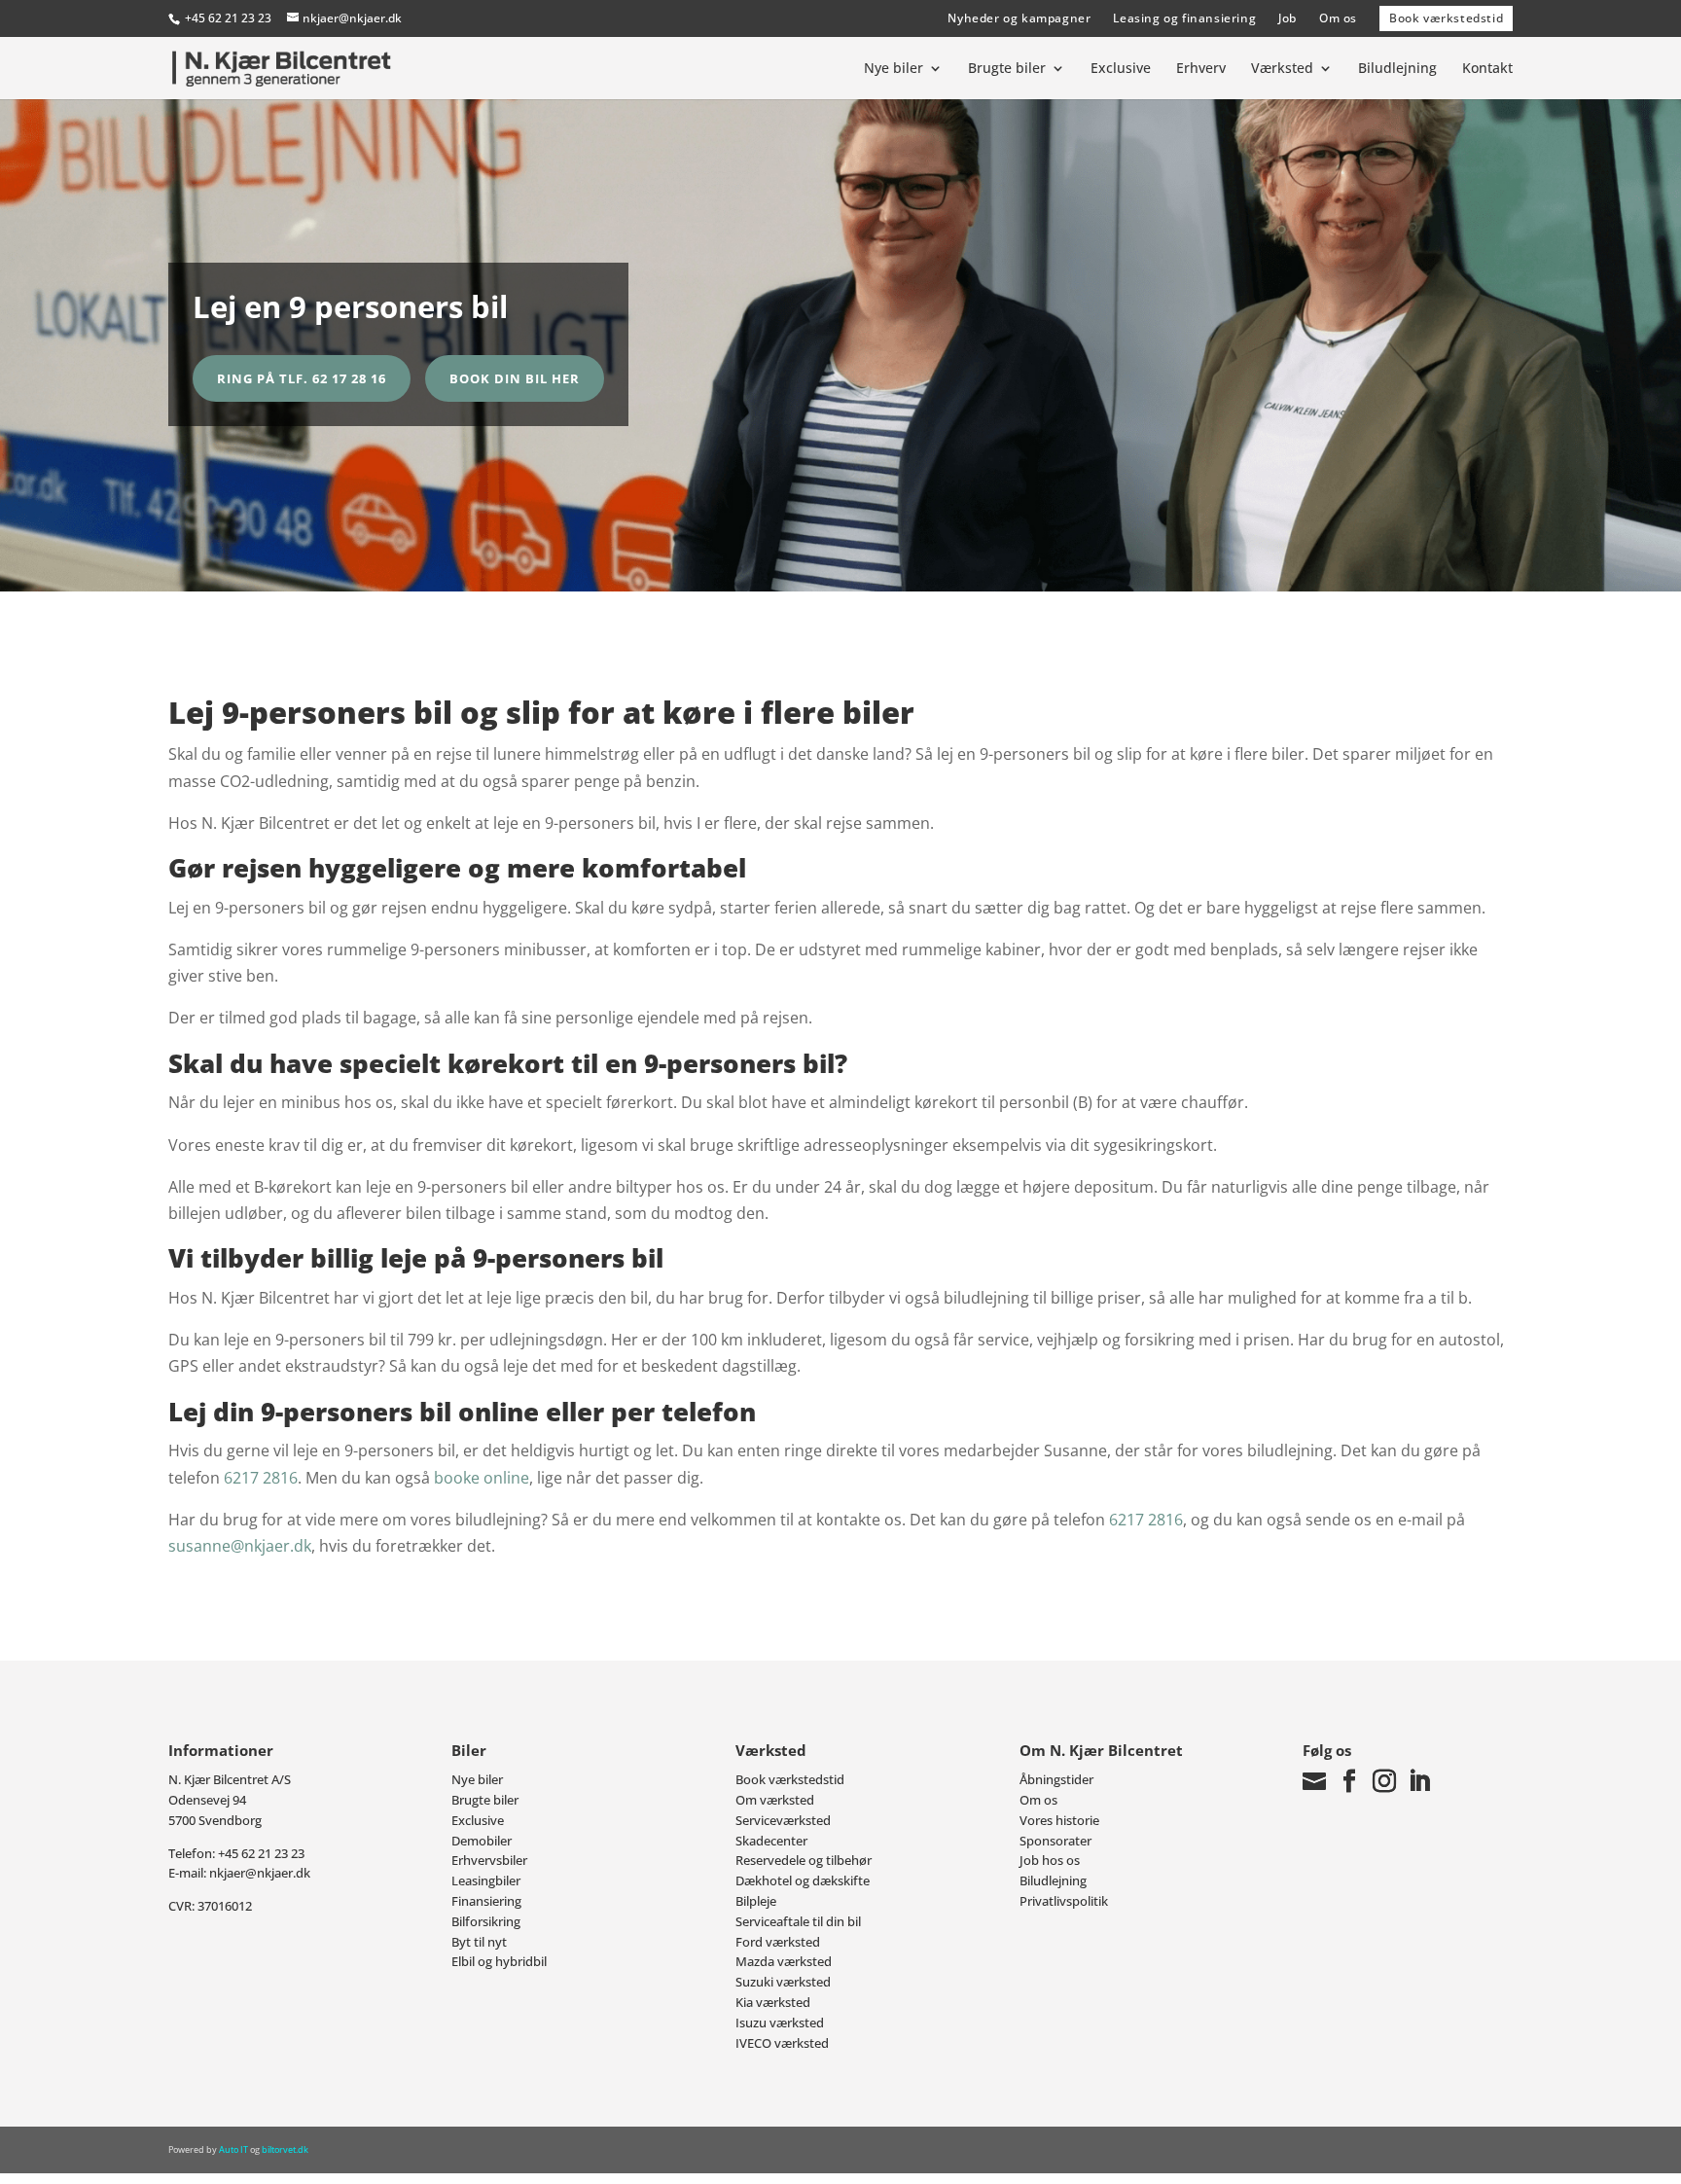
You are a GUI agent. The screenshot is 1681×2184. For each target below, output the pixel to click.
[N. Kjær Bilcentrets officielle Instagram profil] (1384, 1781)
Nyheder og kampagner (1019, 18)
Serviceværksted (783, 1820)
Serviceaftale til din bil (798, 1921)
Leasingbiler (486, 1880)
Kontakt (1487, 69)
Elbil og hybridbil (499, 1961)
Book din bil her (515, 378)
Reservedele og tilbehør (804, 1860)
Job (1288, 18)
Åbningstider (1056, 1779)
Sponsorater (1055, 1841)
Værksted (1282, 69)
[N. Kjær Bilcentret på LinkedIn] (1419, 1781)
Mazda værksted (784, 1961)
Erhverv (1201, 69)
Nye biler (894, 69)
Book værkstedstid (1446, 18)
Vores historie (1059, 1820)
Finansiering (486, 1901)
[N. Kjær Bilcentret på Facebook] (1349, 1781)
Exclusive (1121, 69)
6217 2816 (259, 1478)
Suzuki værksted (783, 1982)
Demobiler (482, 1841)
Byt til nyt (479, 1942)
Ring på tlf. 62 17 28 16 (302, 378)
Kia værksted (773, 2002)
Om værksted (775, 1800)
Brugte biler (1007, 69)
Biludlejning (1397, 69)
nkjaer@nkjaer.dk (260, 1873)
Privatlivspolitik (1064, 1901)
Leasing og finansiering (1184, 18)
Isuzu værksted (780, 2023)
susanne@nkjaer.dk (240, 1546)
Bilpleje (756, 1901)
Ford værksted (778, 1942)
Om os (1338, 18)
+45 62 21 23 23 (228, 18)
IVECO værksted (782, 2043)
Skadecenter (771, 1841)
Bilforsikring (486, 1921)
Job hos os (1050, 1860)
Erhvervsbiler (489, 1860)
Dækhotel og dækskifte (803, 1880)
